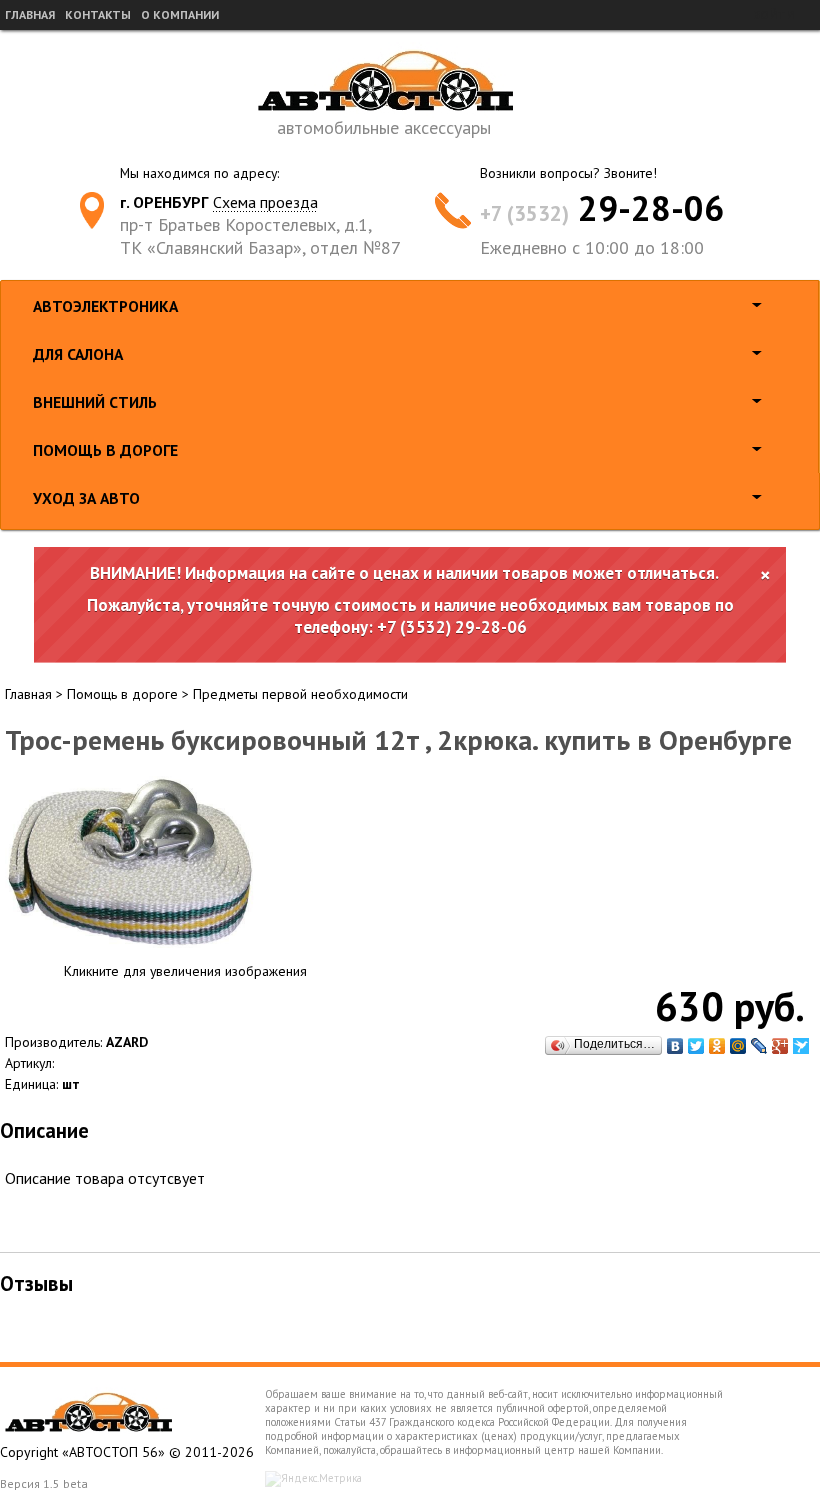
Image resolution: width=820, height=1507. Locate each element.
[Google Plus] (780, 1046)
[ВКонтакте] (675, 1046)
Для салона (78, 354)
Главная (30, 14)
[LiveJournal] (759, 1046)
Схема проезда (265, 202)
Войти (773, 14)
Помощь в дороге (105, 450)
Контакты (98, 14)
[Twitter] (696, 1046)
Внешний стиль (95, 402)
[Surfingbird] (801, 1046)
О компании (180, 14)
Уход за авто (86, 498)
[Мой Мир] (738, 1046)
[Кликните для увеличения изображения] (130, 862)
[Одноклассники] (717, 1046)
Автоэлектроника (105, 306)
